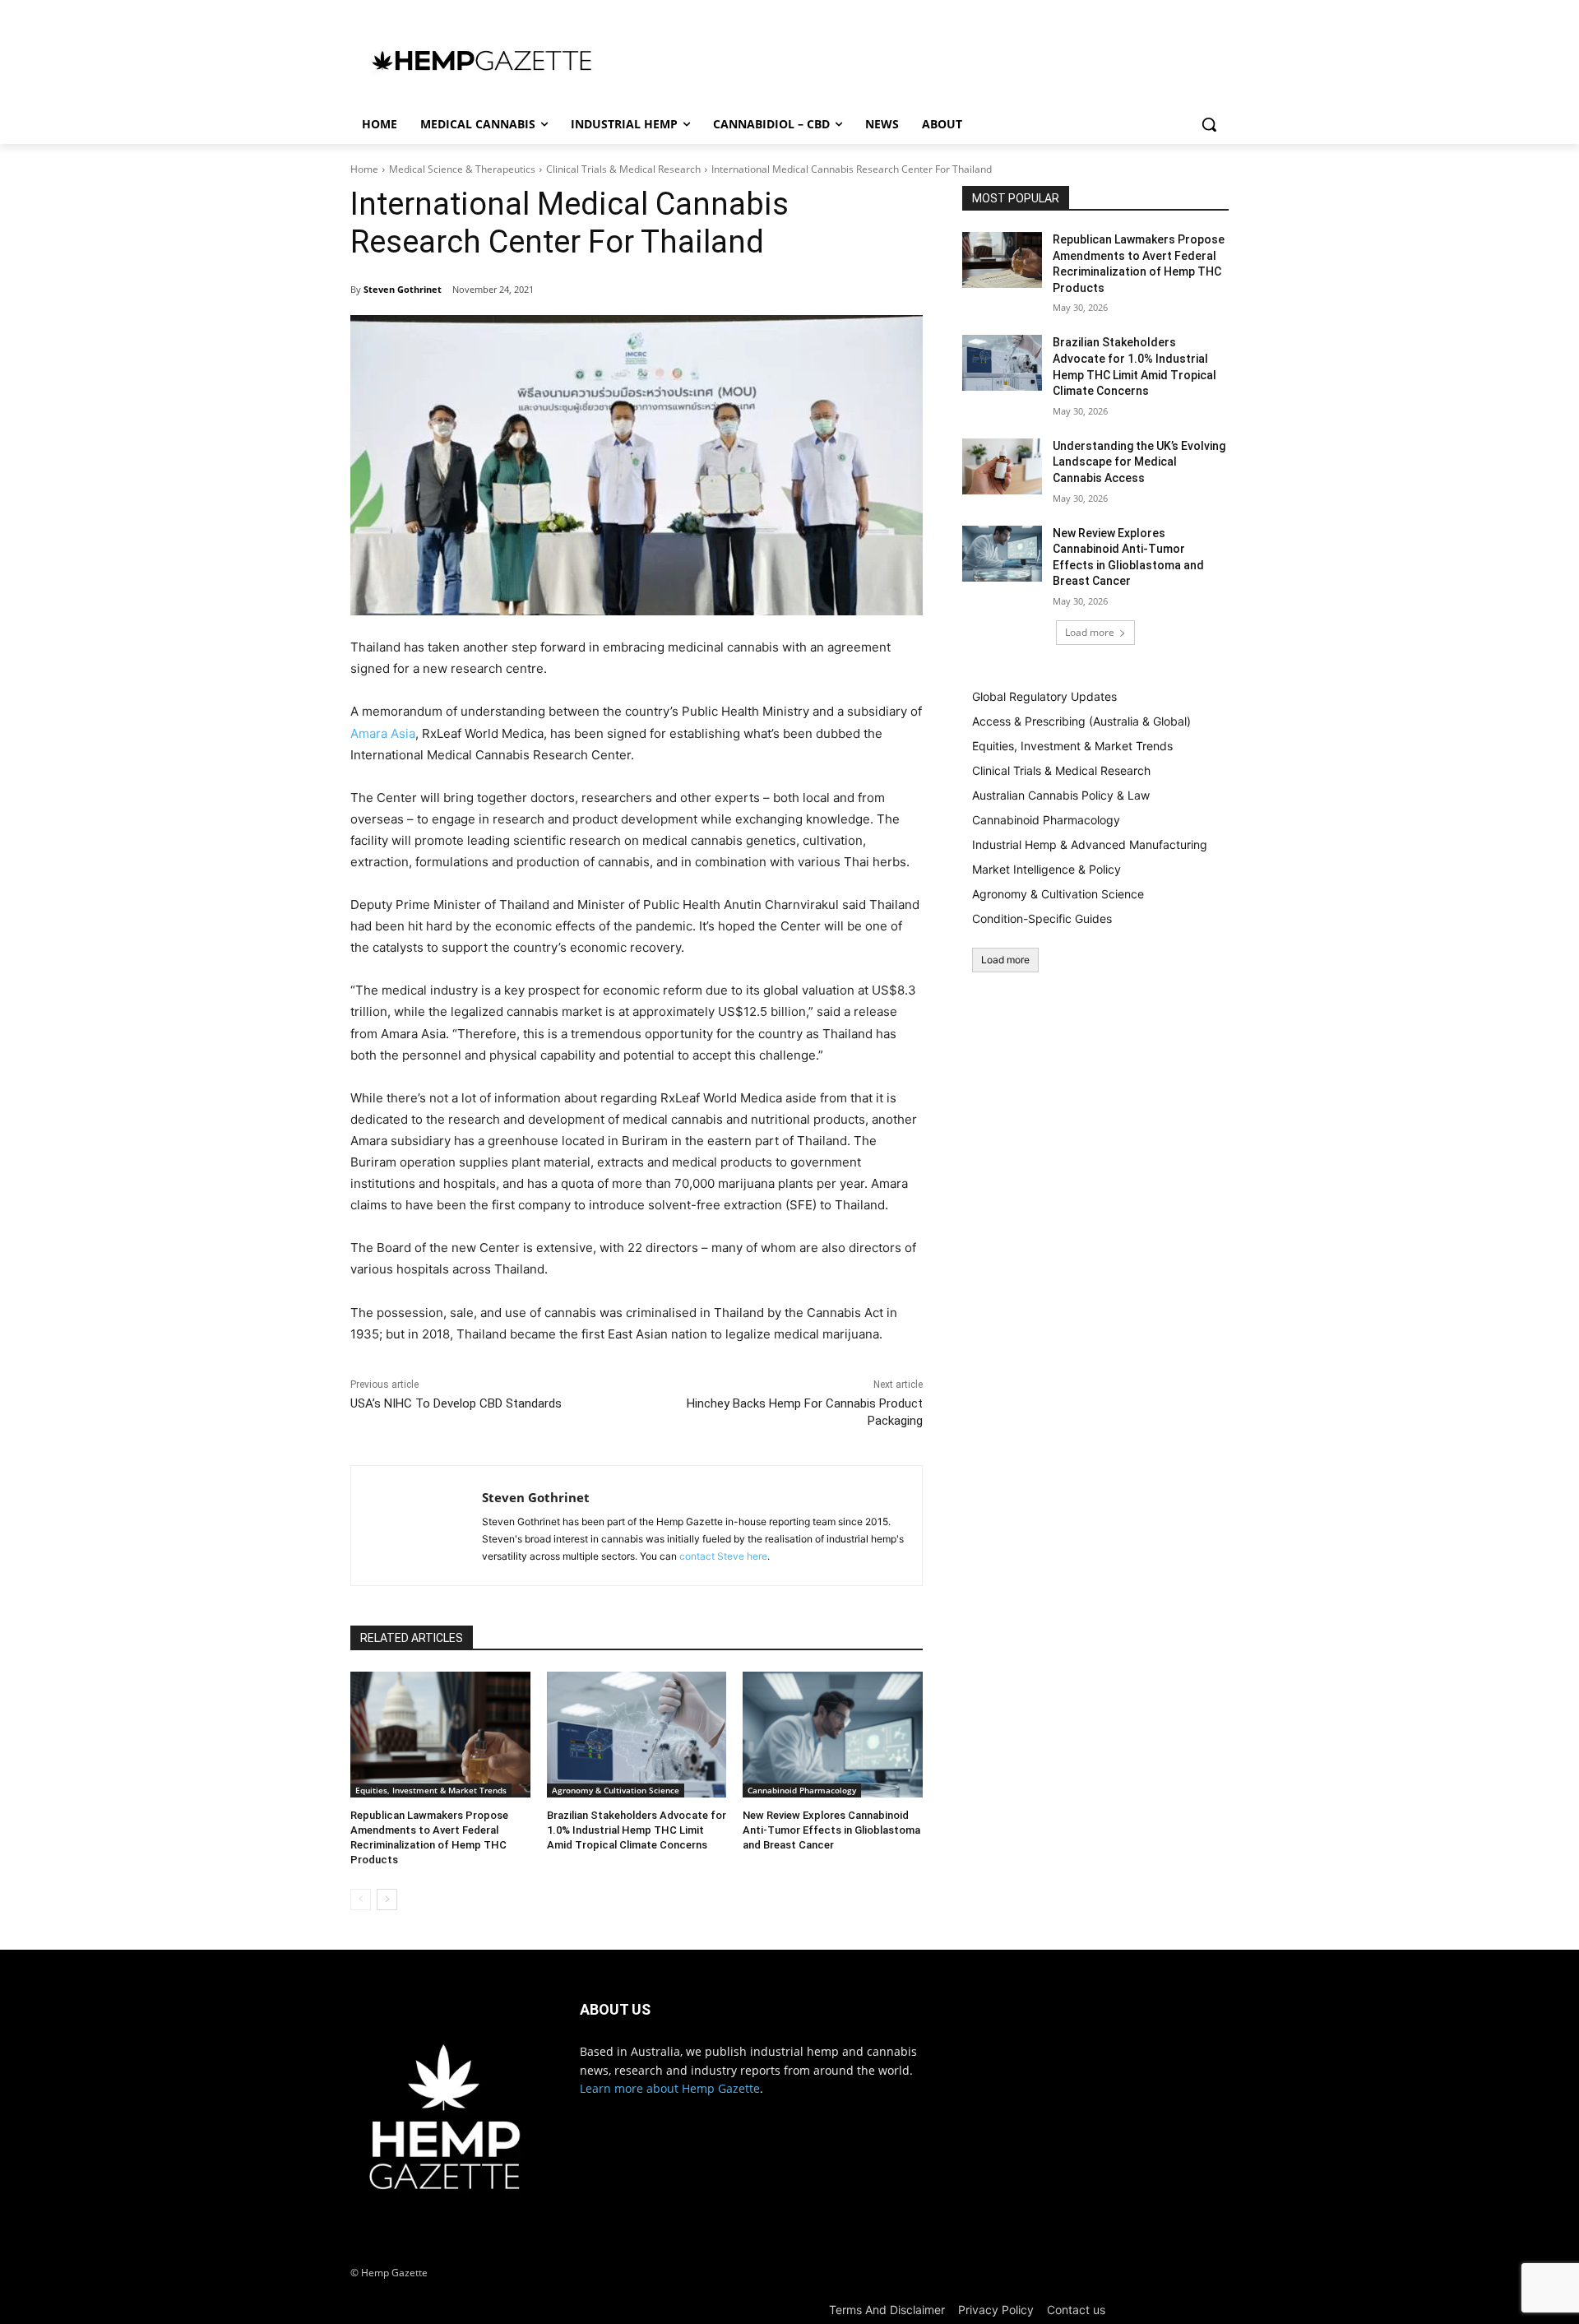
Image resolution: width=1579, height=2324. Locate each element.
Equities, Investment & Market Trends (431, 1790)
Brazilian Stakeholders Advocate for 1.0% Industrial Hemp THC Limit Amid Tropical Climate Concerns (637, 1830)
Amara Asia (383, 733)
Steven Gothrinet (403, 289)
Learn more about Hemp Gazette (670, 2088)
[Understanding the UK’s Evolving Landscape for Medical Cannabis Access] (1002, 466)
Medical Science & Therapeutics (462, 169)
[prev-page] (361, 1900)
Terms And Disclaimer (887, 2310)
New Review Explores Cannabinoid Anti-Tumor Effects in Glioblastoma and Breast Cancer (831, 1830)
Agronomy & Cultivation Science (616, 1790)
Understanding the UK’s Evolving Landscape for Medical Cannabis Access (1139, 462)
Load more (1090, 632)
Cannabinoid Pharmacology (802, 1790)
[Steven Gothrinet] (417, 1526)
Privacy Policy (996, 2310)
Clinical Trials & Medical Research (623, 169)
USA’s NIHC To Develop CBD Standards (456, 1403)
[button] (1209, 124)
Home (364, 169)
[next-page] (387, 1900)
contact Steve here (723, 1556)
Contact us (1076, 2310)
